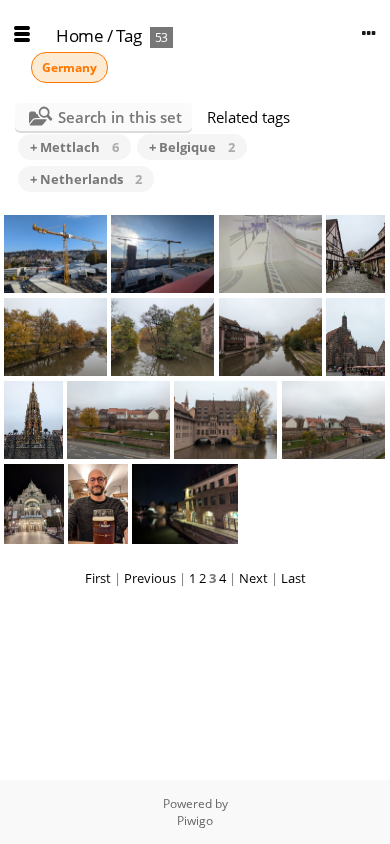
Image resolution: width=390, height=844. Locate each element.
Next (253, 578)
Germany (69, 67)
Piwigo (195, 820)
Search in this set (120, 117)
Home (79, 35)
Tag (129, 35)
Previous (150, 578)
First (98, 578)
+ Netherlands (86, 179)
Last (293, 578)
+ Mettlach (74, 147)
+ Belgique (192, 147)
